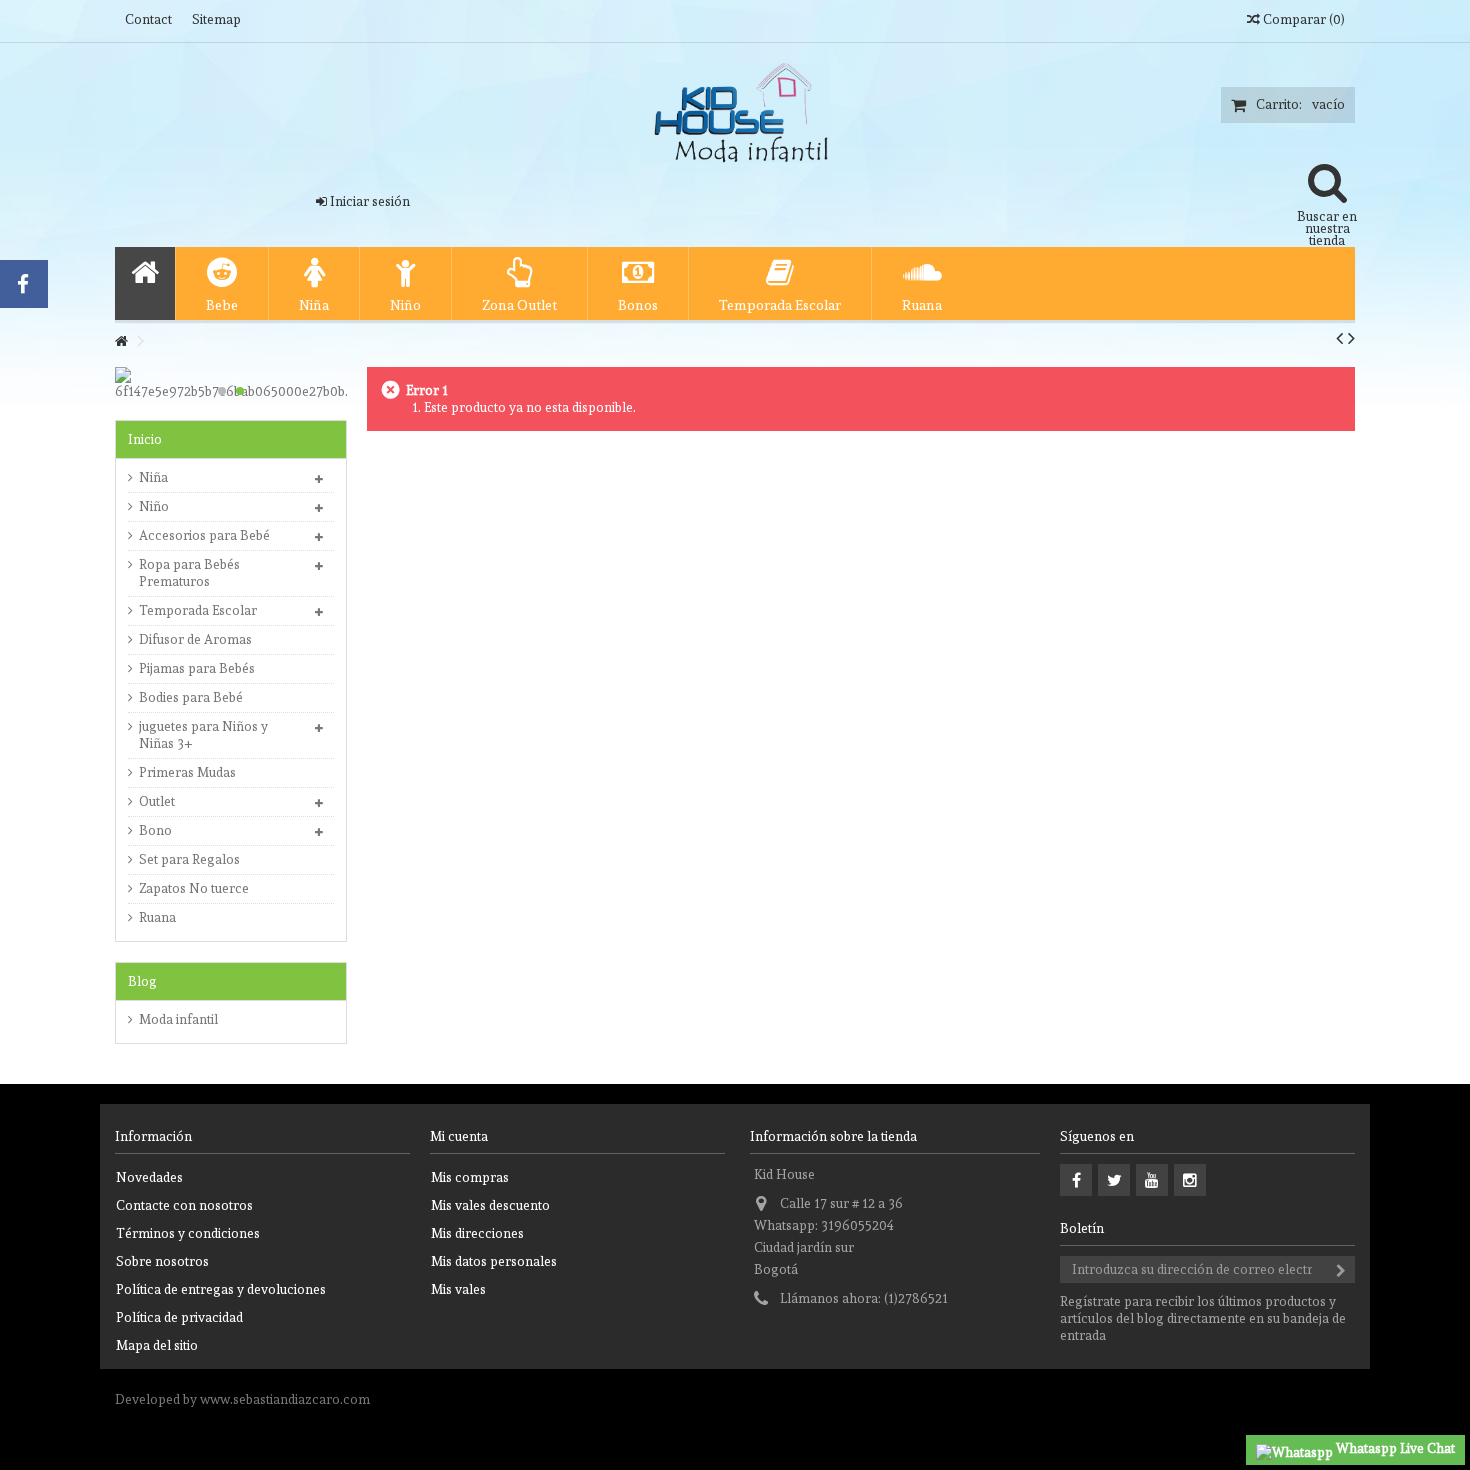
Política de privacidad (179, 1317)
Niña (153, 477)
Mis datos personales (494, 1261)
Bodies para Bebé (191, 697)
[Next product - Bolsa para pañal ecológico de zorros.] (1351, 338)
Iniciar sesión (368, 201)
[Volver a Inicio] (121, 341)
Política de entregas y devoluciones (221, 1289)
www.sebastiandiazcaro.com (285, 1399)
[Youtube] (1152, 1180)
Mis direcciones (477, 1233)
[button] (221, 283)
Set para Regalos (189, 859)
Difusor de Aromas (195, 639)
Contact (148, 19)
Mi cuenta (459, 1136)
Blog (142, 981)
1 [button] (222, 391)
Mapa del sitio (157, 1345)
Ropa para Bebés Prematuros (189, 573)
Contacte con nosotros (184, 1205)
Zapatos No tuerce (194, 888)
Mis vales (458, 1289)
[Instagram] (1190, 1180)
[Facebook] (1076, 1180)
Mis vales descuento (490, 1205)
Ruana (157, 917)
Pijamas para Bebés (197, 668)
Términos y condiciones (188, 1233)
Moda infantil (178, 1019)
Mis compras (470, 1177)
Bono (155, 830)
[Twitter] (1114, 1180)
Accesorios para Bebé (204, 535)
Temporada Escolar (198, 610)
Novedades (149, 1177)
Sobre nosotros (162, 1261)
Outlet (157, 801)
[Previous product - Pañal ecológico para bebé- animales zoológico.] (1339, 338)
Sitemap (216, 19)
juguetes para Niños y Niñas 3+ (203, 735)
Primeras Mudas (187, 772)
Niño (154, 506)
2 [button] (240, 391)
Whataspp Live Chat (1394, 1448)
